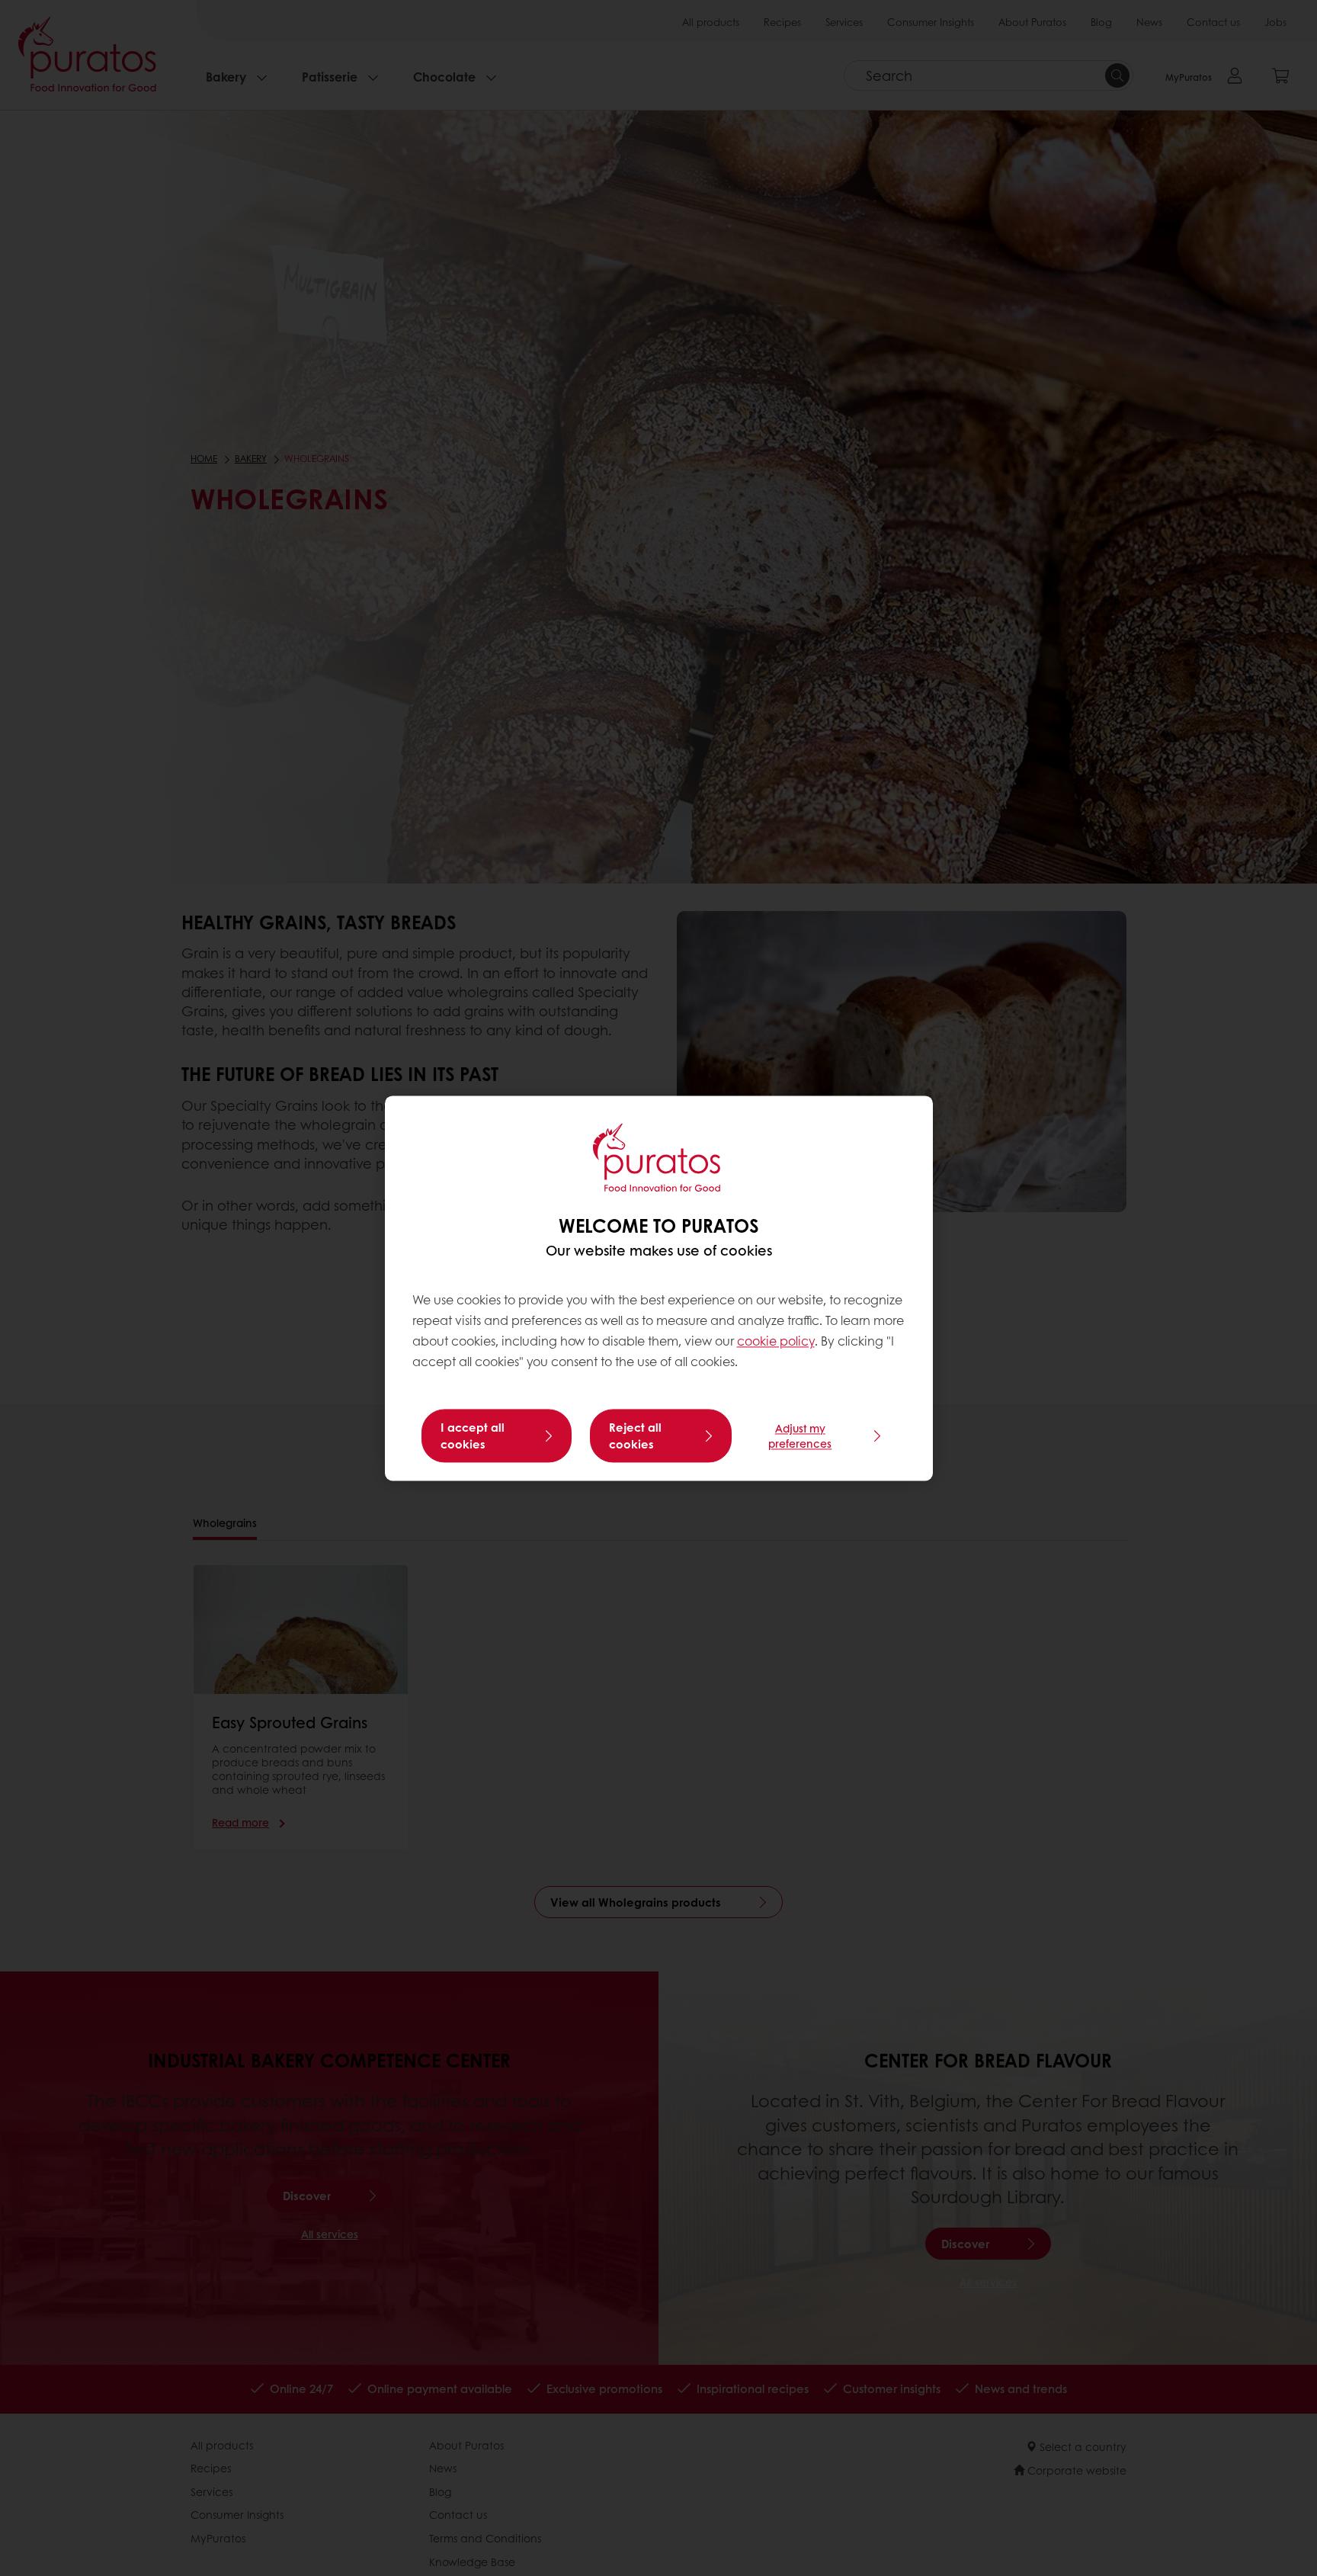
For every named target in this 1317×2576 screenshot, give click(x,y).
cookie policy (776, 1341)
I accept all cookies (473, 1436)
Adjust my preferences (800, 1436)
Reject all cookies (635, 1436)
